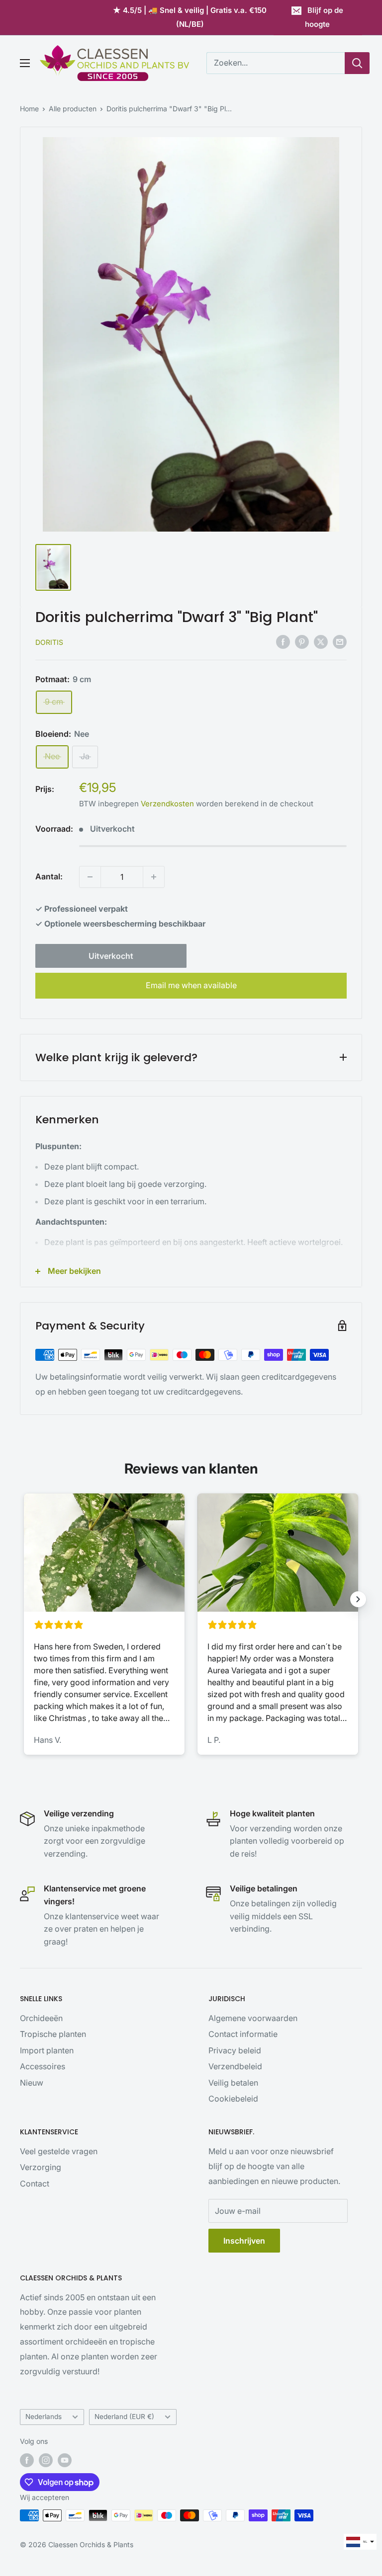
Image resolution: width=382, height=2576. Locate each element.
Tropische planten (53, 2034)
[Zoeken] (357, 63)
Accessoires (43, 2066)
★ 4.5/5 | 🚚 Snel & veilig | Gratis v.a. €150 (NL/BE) (190, 17)
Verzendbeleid (235, 2066)
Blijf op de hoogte (324, 17)
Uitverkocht (111, 956)
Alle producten (73, 109)
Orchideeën (41, 2018)
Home (29, 109)
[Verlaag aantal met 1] (90, 877)
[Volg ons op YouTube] (65, 2460)
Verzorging (41, 2167)
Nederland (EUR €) (124, 2417)
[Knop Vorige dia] (24, 1599)
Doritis (49, 642)
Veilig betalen (233, 2083)
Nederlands (44, 2417)
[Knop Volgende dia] (358, 1599)
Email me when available (191, 985)
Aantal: (49, 876)
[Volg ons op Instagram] (46, 2460)
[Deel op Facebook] (283, 642)
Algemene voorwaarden (253, 2018)
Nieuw (32, 2083)
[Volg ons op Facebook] (27, 2460)
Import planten (47, 2050)
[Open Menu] (25, 63)
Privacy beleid (235, 2050)
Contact (35, 2184)
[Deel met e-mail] (340, 642)
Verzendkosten (167, 804)
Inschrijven (244, 2241)
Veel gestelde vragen (59, 2151)
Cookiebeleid (233, 2099)
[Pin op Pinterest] (302, 642)
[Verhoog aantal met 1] (154, 877)
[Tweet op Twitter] (321, 642)
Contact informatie (243, 2034)
